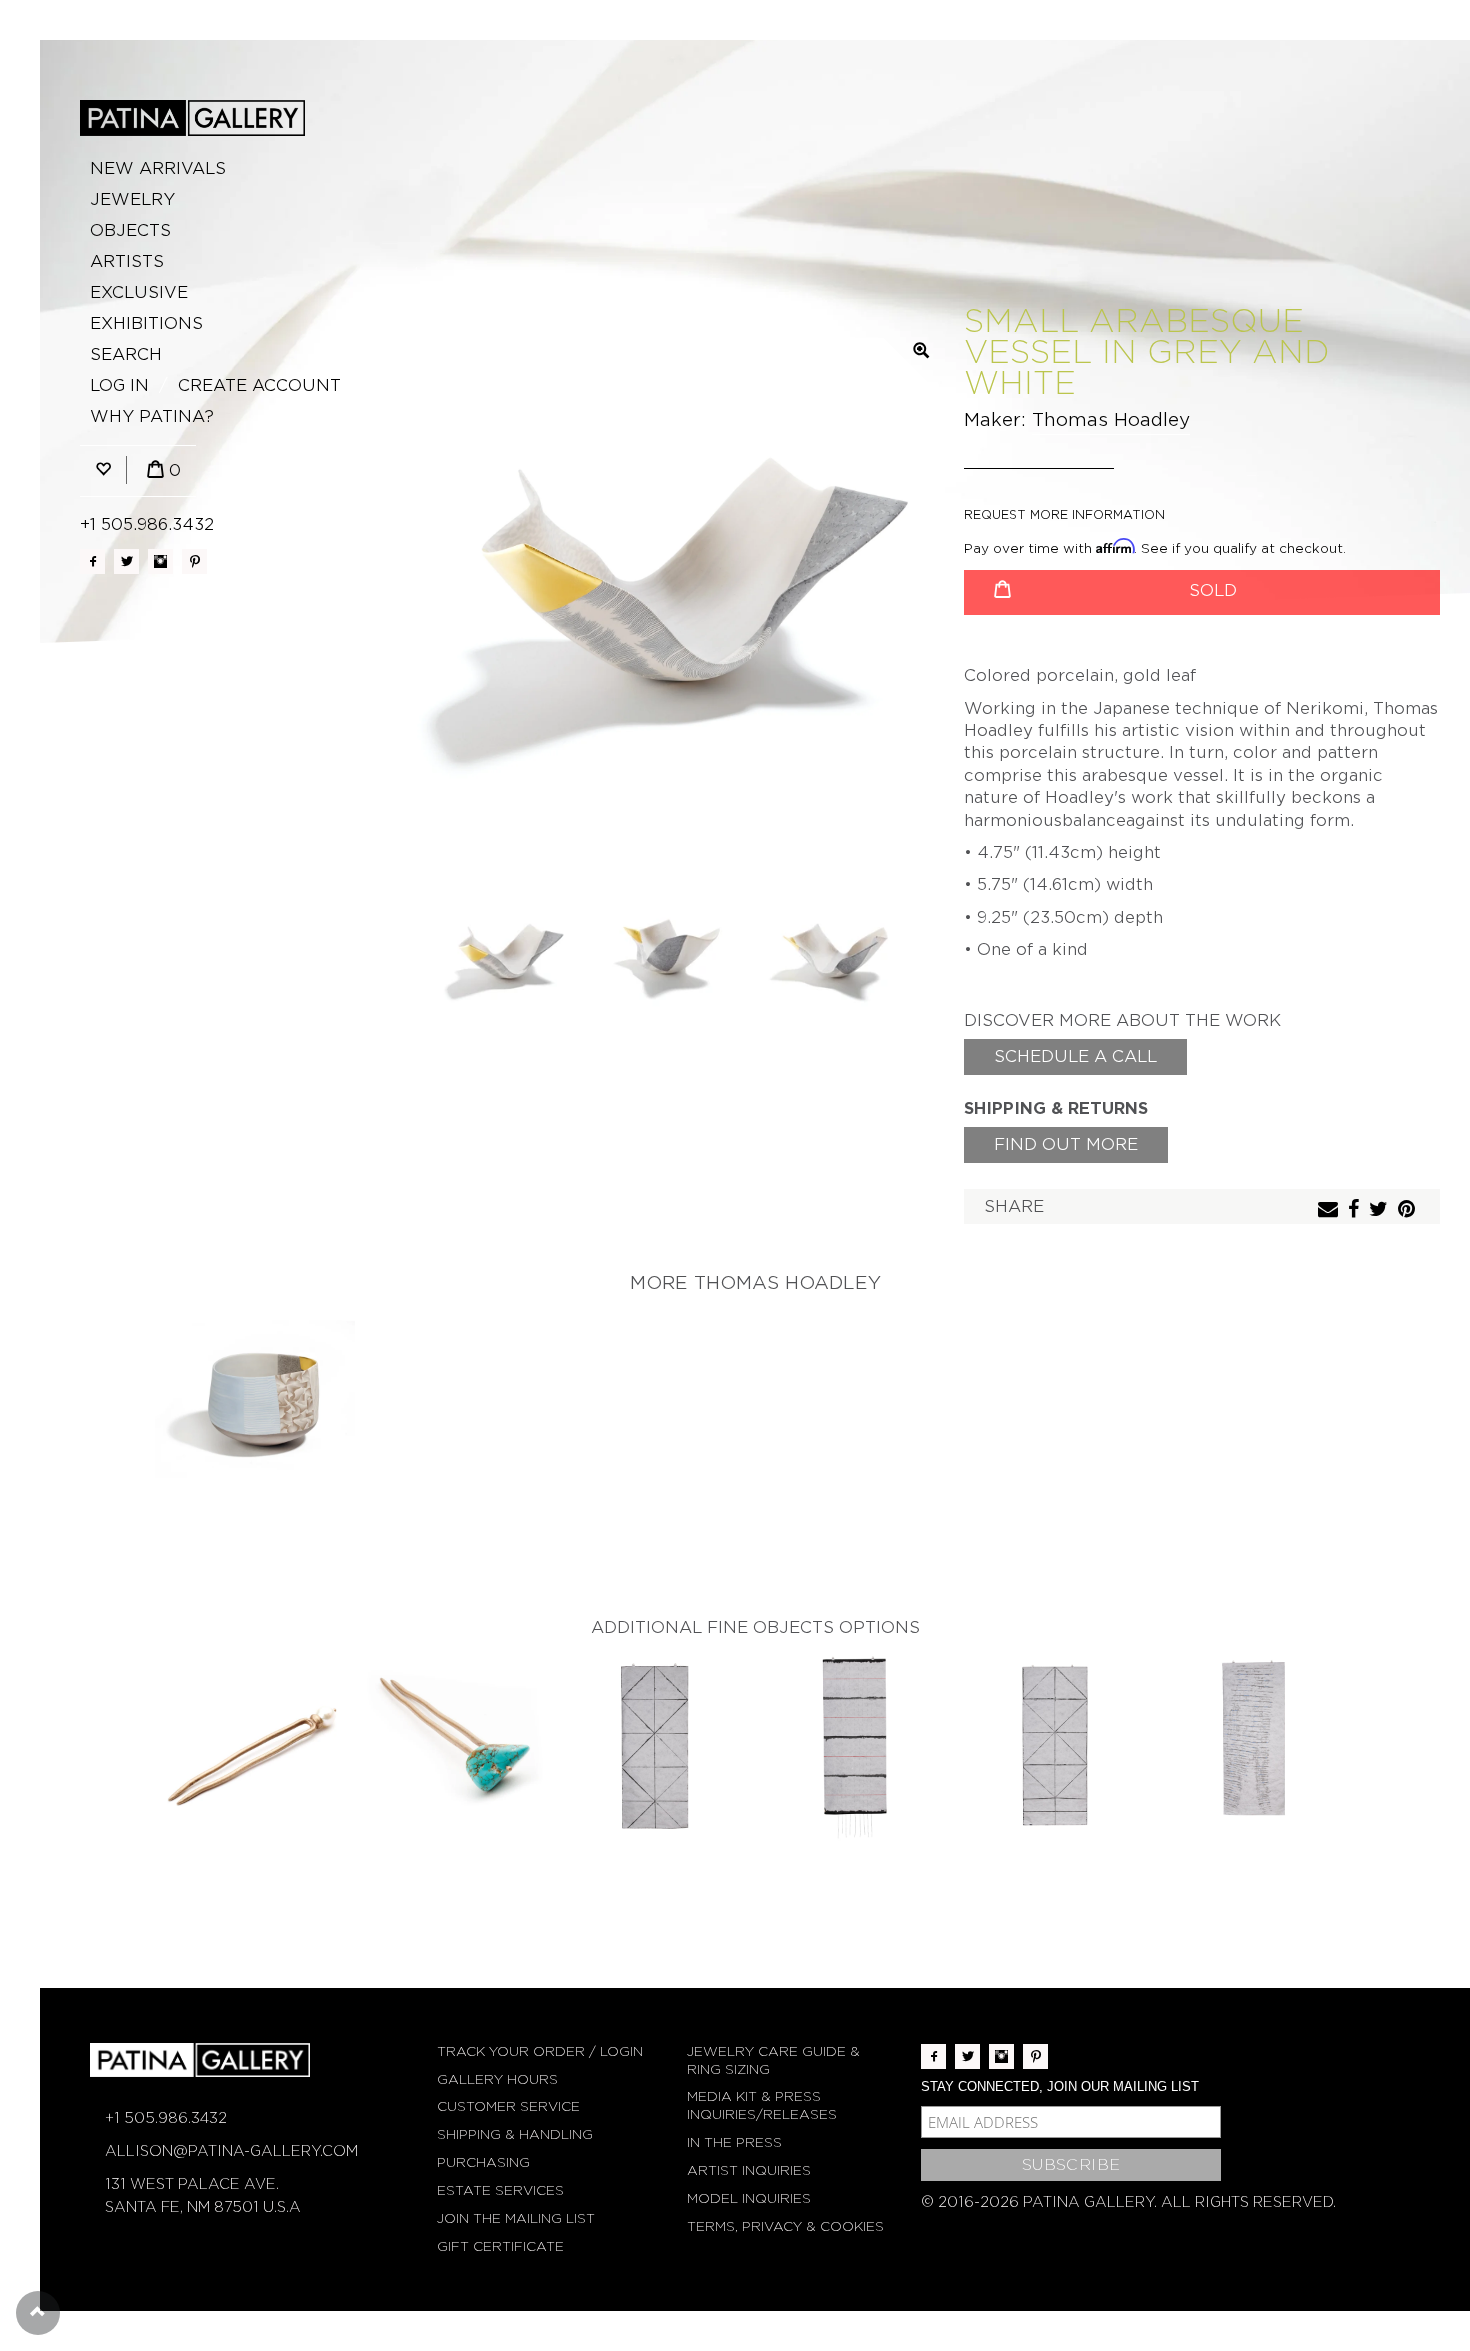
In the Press (734, 2142)
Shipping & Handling (515, 2134)
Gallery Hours (497, 2079)
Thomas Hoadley (1111, 419)
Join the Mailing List (516, 2218)
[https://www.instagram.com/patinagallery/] (160, 561)
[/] (192, 118)
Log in (119, 385)
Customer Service (508, 2106)
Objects (130, 230)
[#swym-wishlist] (103, 470)
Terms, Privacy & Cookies (785, 2226)
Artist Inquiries (749, 2170)
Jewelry (132, 199)
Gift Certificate (500, 2246)
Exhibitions (146, 323)
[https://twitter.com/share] (1381, 1210)
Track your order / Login (540, 2051)
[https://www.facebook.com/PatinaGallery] (92, 561)
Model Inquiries (749, 2198)
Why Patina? (152, 416)
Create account (259, 385)
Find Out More (1066, 1144)
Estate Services (500, 2190)
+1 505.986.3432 (147, 524)
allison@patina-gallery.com (231, 2151)
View (255, 1403)
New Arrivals (158, 168)
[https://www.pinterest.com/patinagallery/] (194, 561)
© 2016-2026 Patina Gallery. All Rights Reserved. (1128, 2202)
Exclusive (139, 292)
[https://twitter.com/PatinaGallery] (126, 561)
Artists (127, 261)
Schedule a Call (1075, 1056)
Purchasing (483, 2162)
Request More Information (1064, 514)
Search (126, 354)
